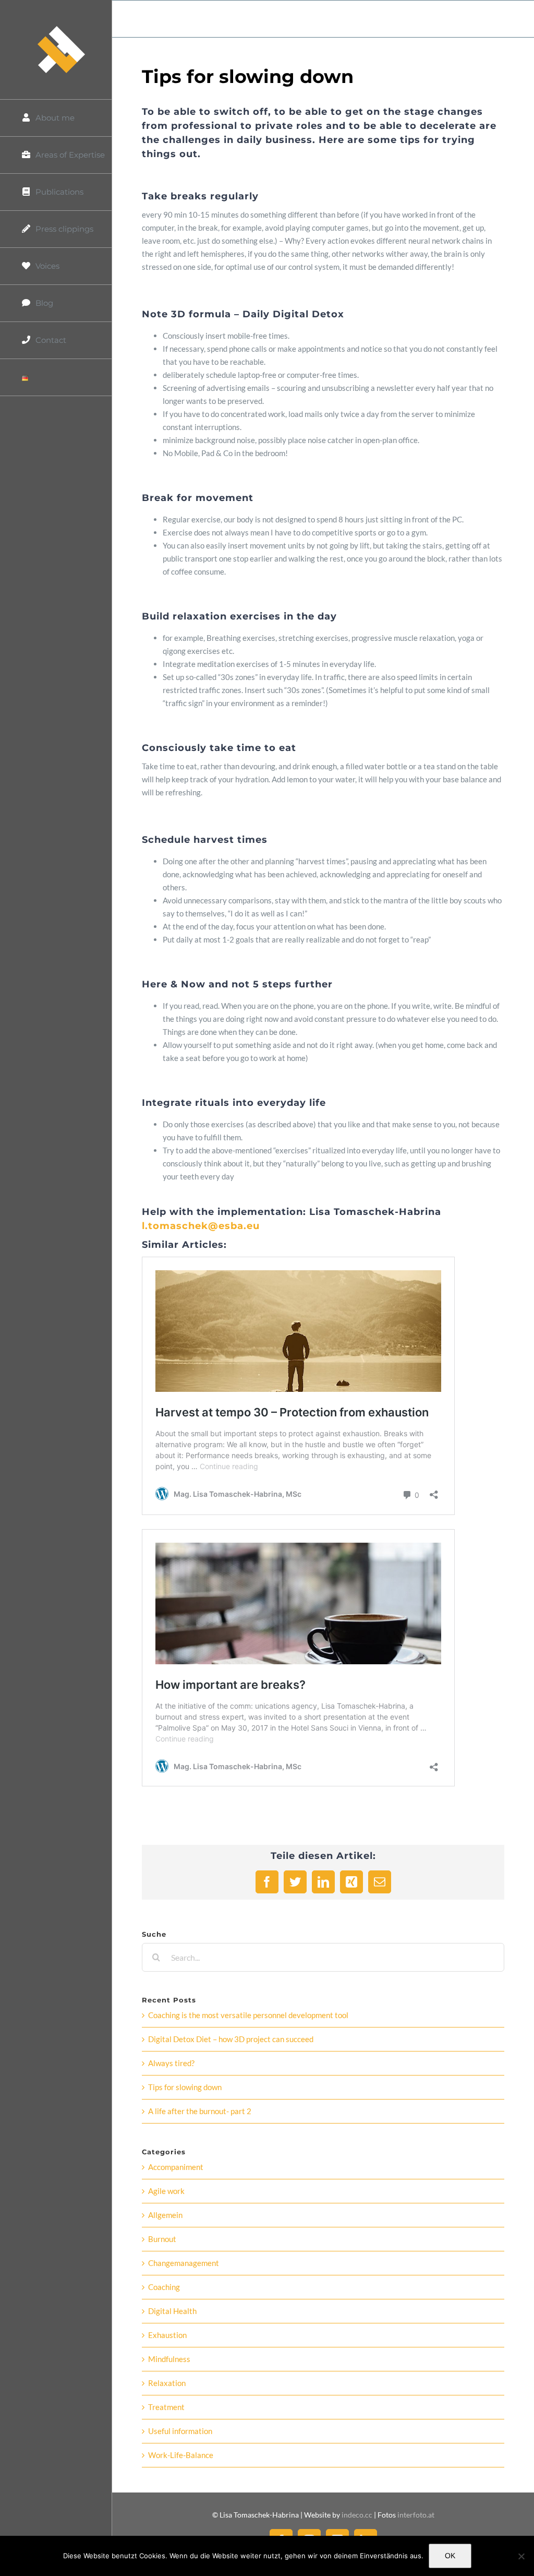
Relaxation (167, 2383)
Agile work (166, 2191)
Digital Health (172, 2311)
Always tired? (171, 2063)
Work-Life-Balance (181, 2455)
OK (450, 2556)
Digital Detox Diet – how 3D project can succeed (231, 2039)
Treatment (166, 2407)
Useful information (180, 2431)
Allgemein (165, 2215)
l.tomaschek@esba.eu (201, 1226)
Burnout (162, 2239)
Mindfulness (169, 2359)
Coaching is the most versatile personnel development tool (248, 2015)
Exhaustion (167, 2335)
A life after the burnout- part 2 (200, 2111)
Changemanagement (184, 2263)
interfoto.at (416, 2515)
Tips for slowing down (185, 2087)
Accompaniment (176, 2167)
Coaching (164, 2287)
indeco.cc (358, 2515)
